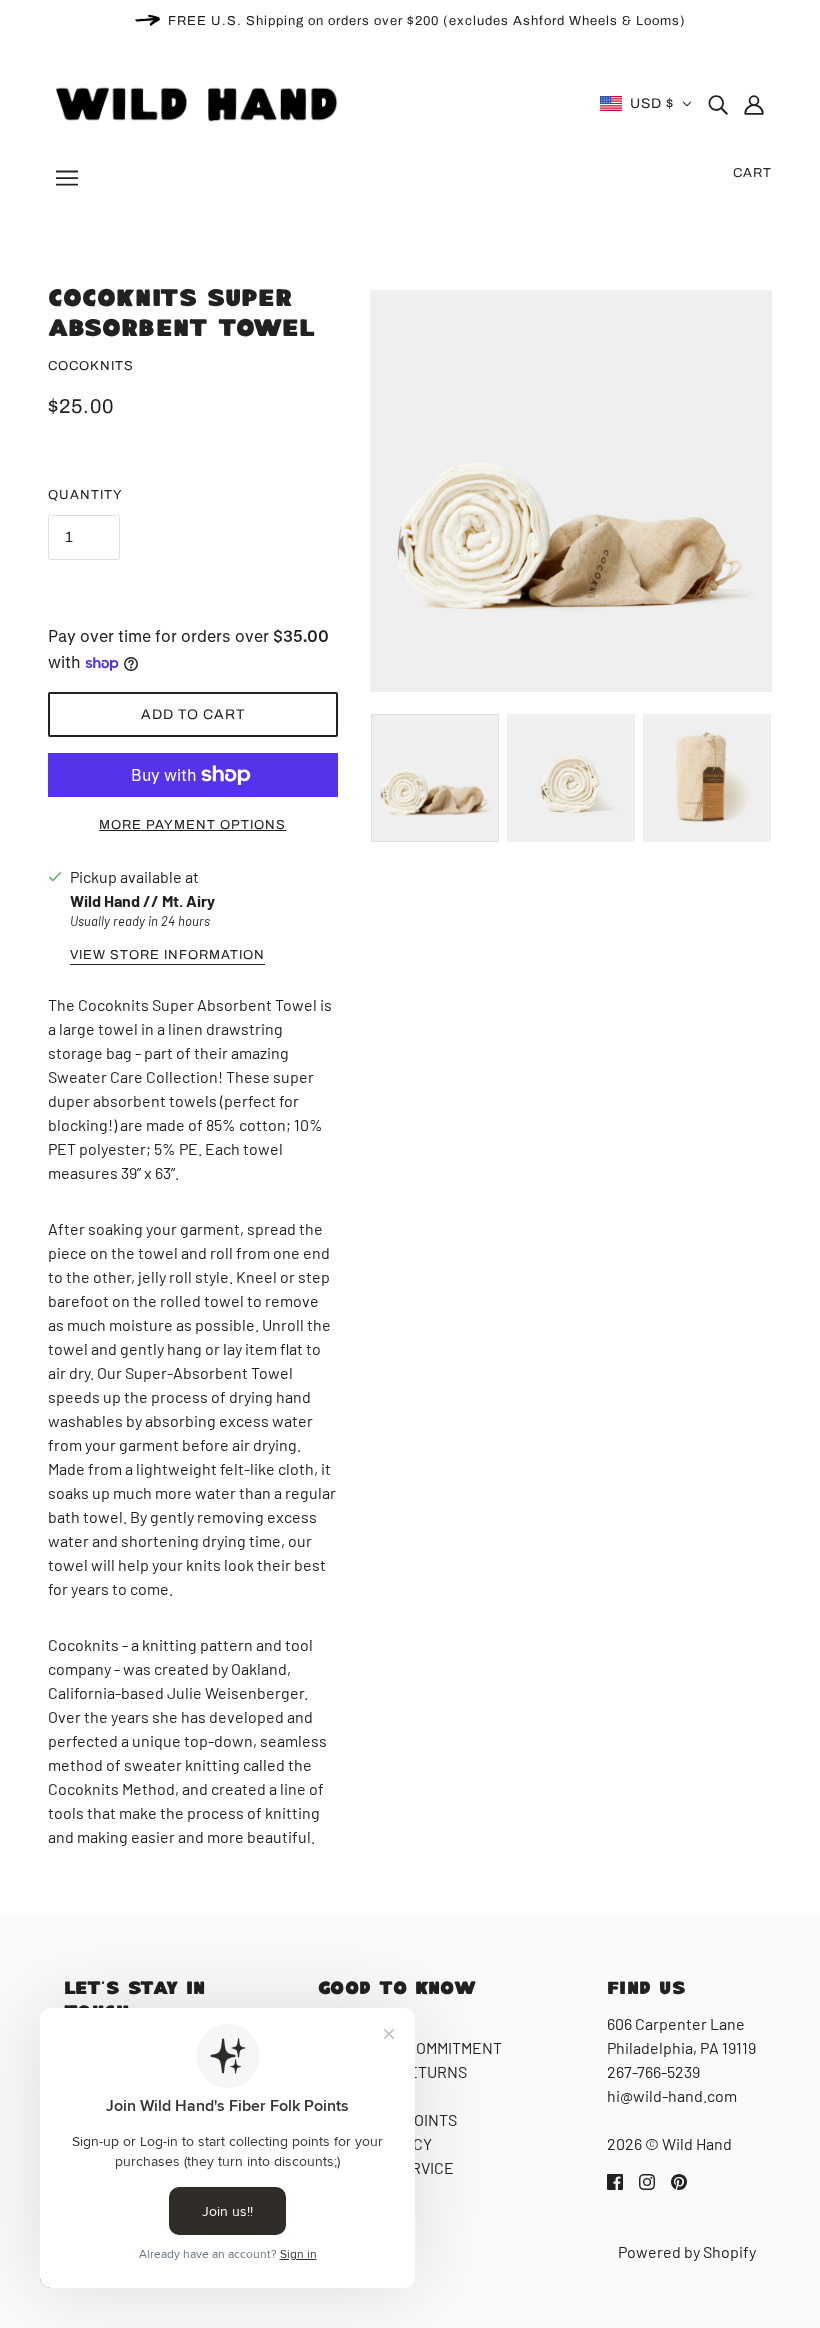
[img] (718, 104)
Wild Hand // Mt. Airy (142, 900)
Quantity (85, 495)
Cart (752, 173)
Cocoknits (91, 366)
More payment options (192, 825)
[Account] (754, 104)
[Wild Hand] (199, 101)
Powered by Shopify (687, 2251)
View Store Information (167, 955)
